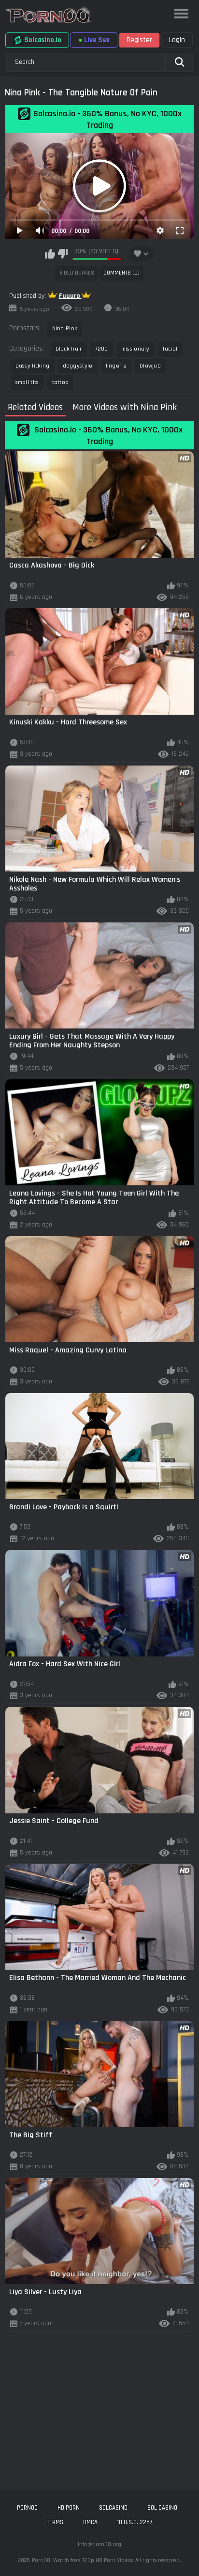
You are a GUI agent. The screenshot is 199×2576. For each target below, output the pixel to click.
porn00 (27, 2508)
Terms (55, 2522)
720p (102, 349)
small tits (27, 382)
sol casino (162, 2508)
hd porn (69, 2508)
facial (170, 349)
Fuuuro (70, 296)
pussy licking (33, 366)
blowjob (150, 366)
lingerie (116, 366)
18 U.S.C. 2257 (135, 2522)
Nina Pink (65, 329)
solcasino (113, 2508)
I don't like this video (63, 254)
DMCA (90, 2522)
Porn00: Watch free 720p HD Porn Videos (83, 2560)
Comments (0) (121, 273)
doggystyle (78, 366)
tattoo (61, 382)
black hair (69, 349)
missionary (135, 349)
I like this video (50, 254)
